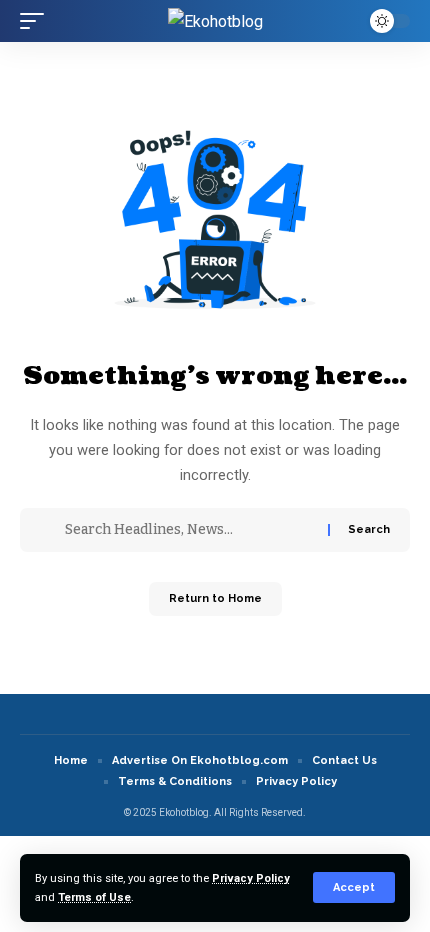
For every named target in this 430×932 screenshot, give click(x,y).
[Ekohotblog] (215, 21)
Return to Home (215, 598)
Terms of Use (94, 897)
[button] (354, 887)
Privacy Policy (251, 878)
